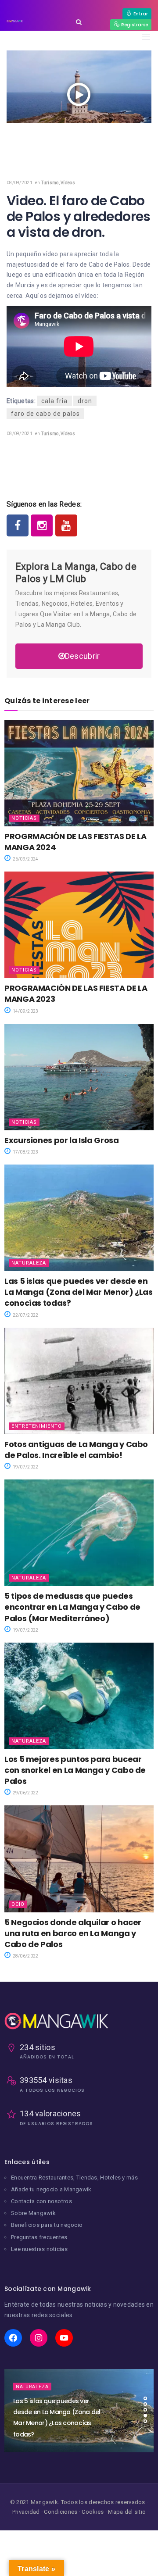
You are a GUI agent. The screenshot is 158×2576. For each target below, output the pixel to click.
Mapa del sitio (127, 2512)
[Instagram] (42, 525)
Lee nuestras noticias (39, 2249)
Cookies (93, 2512)
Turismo (50, 183)
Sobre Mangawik (33, 2213)
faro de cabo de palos (45, 414)
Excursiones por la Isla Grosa (62, 1140)
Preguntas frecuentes (39, 2237)
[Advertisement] (79, 143)
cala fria (54, 401)
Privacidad (26, 2512)
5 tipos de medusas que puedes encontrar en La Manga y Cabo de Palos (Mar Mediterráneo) (72, 1607)
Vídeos (68, 183)
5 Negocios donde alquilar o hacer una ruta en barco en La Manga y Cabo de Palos (73, 1933)
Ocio (18, 1904)
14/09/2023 (25, 1011)
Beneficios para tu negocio (47, 2225)
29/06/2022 (25, 1793)
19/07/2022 (25, 1467)
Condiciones (61, 2512)
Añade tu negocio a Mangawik (51, 2189)
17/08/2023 (25, 1152)
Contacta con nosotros (41, 2201)
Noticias (24, 818)
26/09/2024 (25, 859)
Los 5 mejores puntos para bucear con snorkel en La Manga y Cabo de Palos (75, 1770)
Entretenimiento (37, 1426)
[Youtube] (66, 525)
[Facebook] (18, 525)
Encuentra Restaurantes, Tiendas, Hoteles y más (74, 2178)
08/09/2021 (20, 183)
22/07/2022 (25, 1315)
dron (85, 401)
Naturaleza (29, 1263)
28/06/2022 (25, 1956)
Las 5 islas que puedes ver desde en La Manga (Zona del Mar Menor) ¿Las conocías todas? (79, 1292)
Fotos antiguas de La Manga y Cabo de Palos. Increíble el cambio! (76, 1450)
